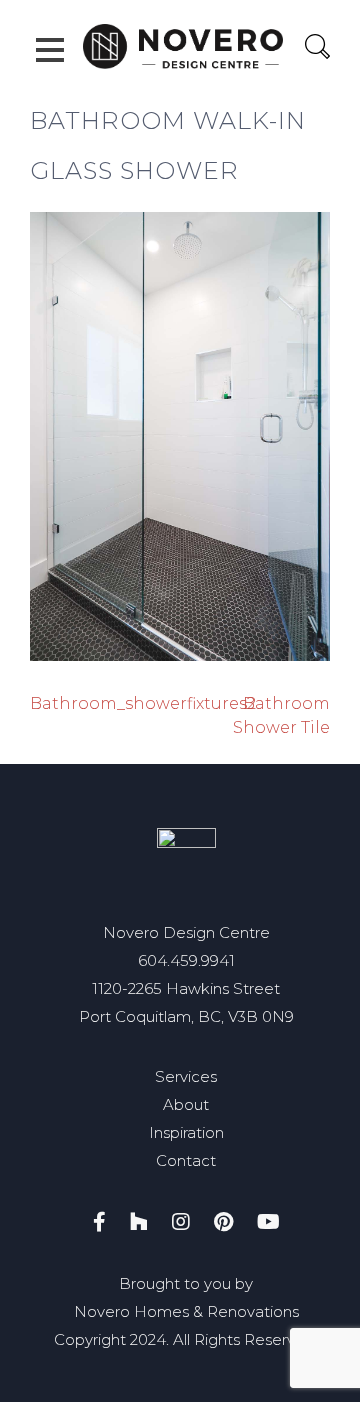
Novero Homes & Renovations (186, 1311)
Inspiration (186, 1132)
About (186, 1104)
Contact (186, 1160)
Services (186, 1076)
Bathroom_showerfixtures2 (143, 703)
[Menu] (50, 50)
